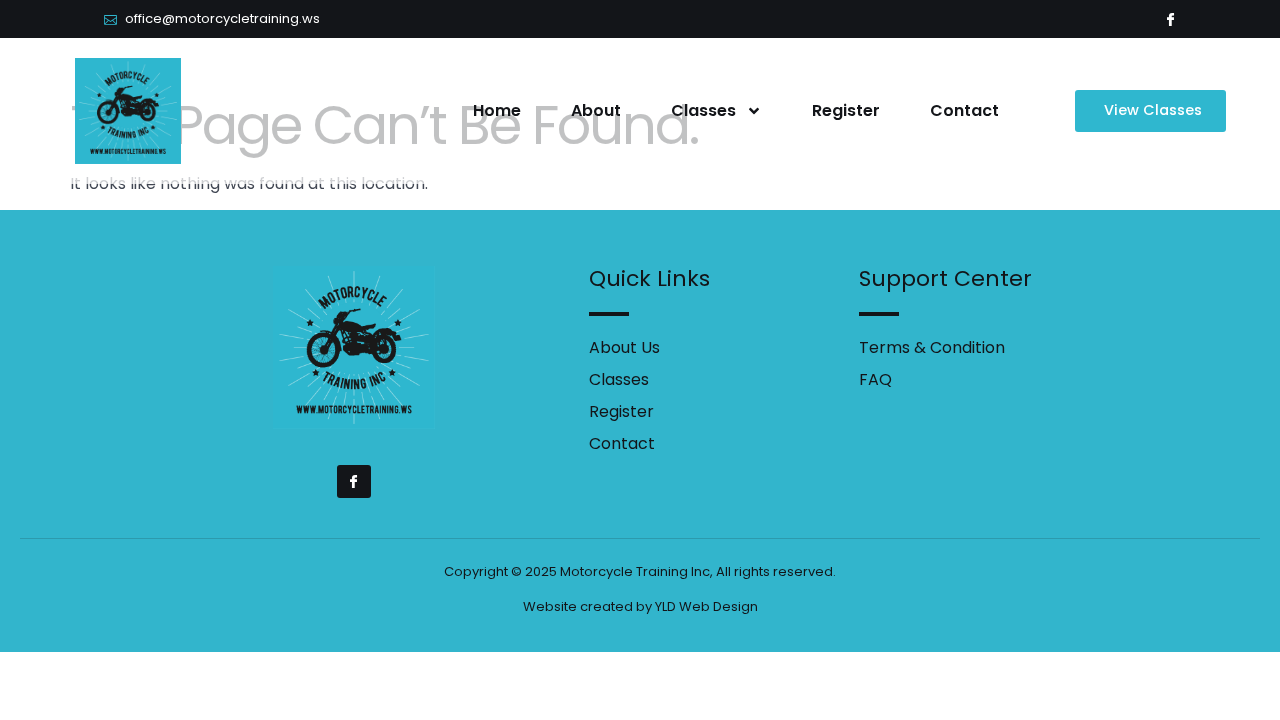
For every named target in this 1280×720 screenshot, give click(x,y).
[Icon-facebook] (1170, 19)
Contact (964, 110)
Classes (703, 110)
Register (846, 110)
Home (497, 110)
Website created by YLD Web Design (640, 606)
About (596, 110)
